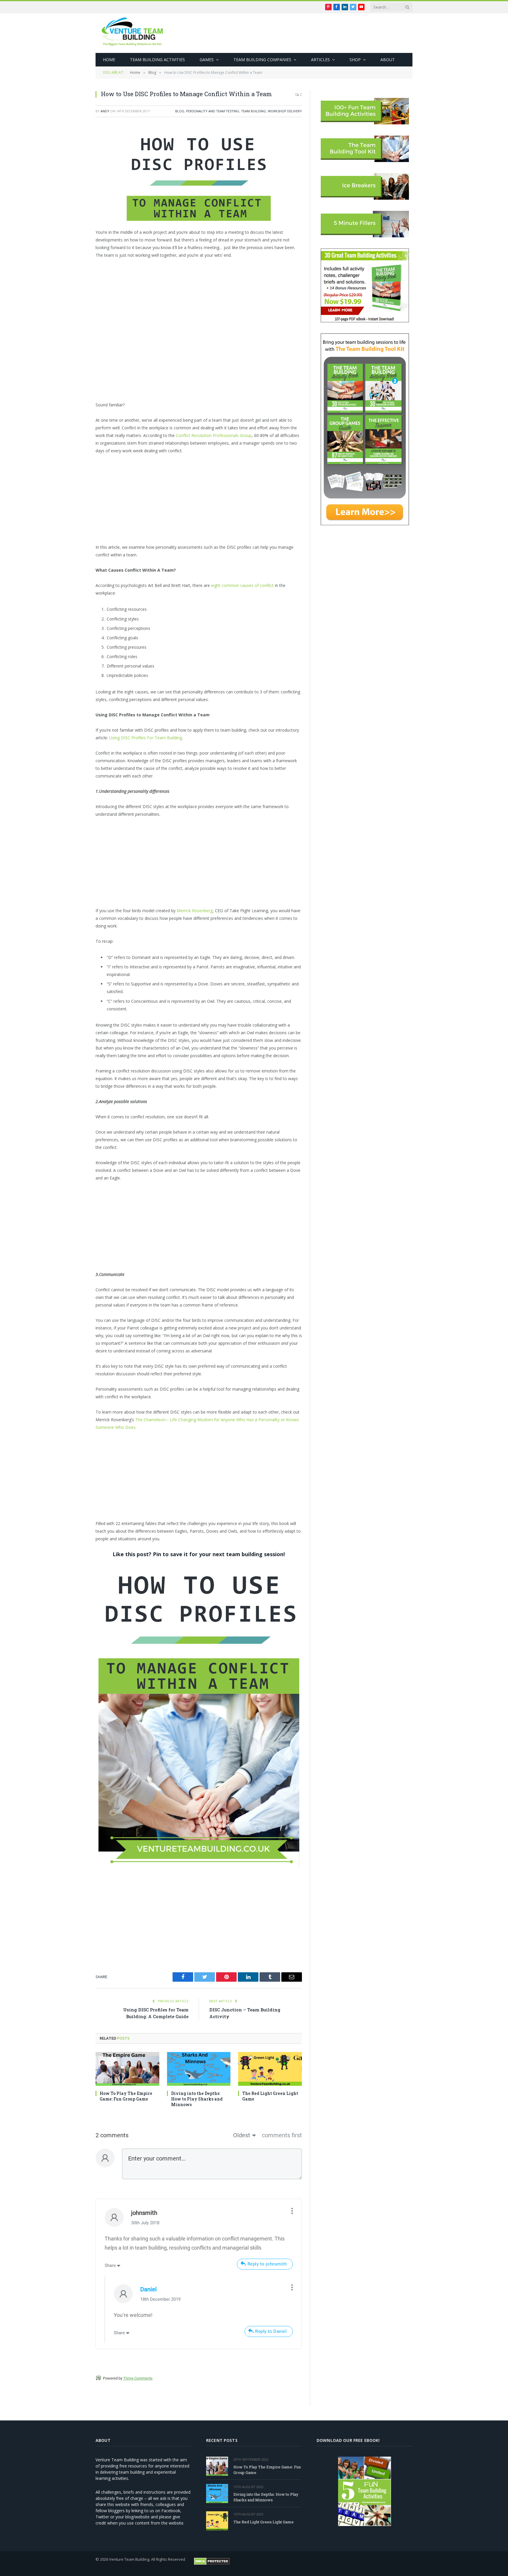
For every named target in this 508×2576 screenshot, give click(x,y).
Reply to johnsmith (267, 2264)
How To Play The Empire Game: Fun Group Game (126, 2096)
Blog (180, 111)
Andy (105, 111)
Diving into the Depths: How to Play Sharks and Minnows (197, 2099)
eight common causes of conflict (242, 585)
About (388, 60)
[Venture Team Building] (132, 33)
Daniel (148, 2289)
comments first (282, 2135)
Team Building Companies (262, 60)
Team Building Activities (157, 60)
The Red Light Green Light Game (270, 2096)
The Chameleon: (151, 1420)
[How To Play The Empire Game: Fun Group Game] (127, 2069)
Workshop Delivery (285, 111)
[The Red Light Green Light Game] (270, 2069)
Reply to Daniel (271, 2331)
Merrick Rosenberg (195, 911)
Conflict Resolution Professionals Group (214, 435)
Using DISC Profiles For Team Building (146, 738)
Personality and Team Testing (213, 111)
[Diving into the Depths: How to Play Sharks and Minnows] (199, 2069)
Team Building (254, 111)
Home (109, 60)
